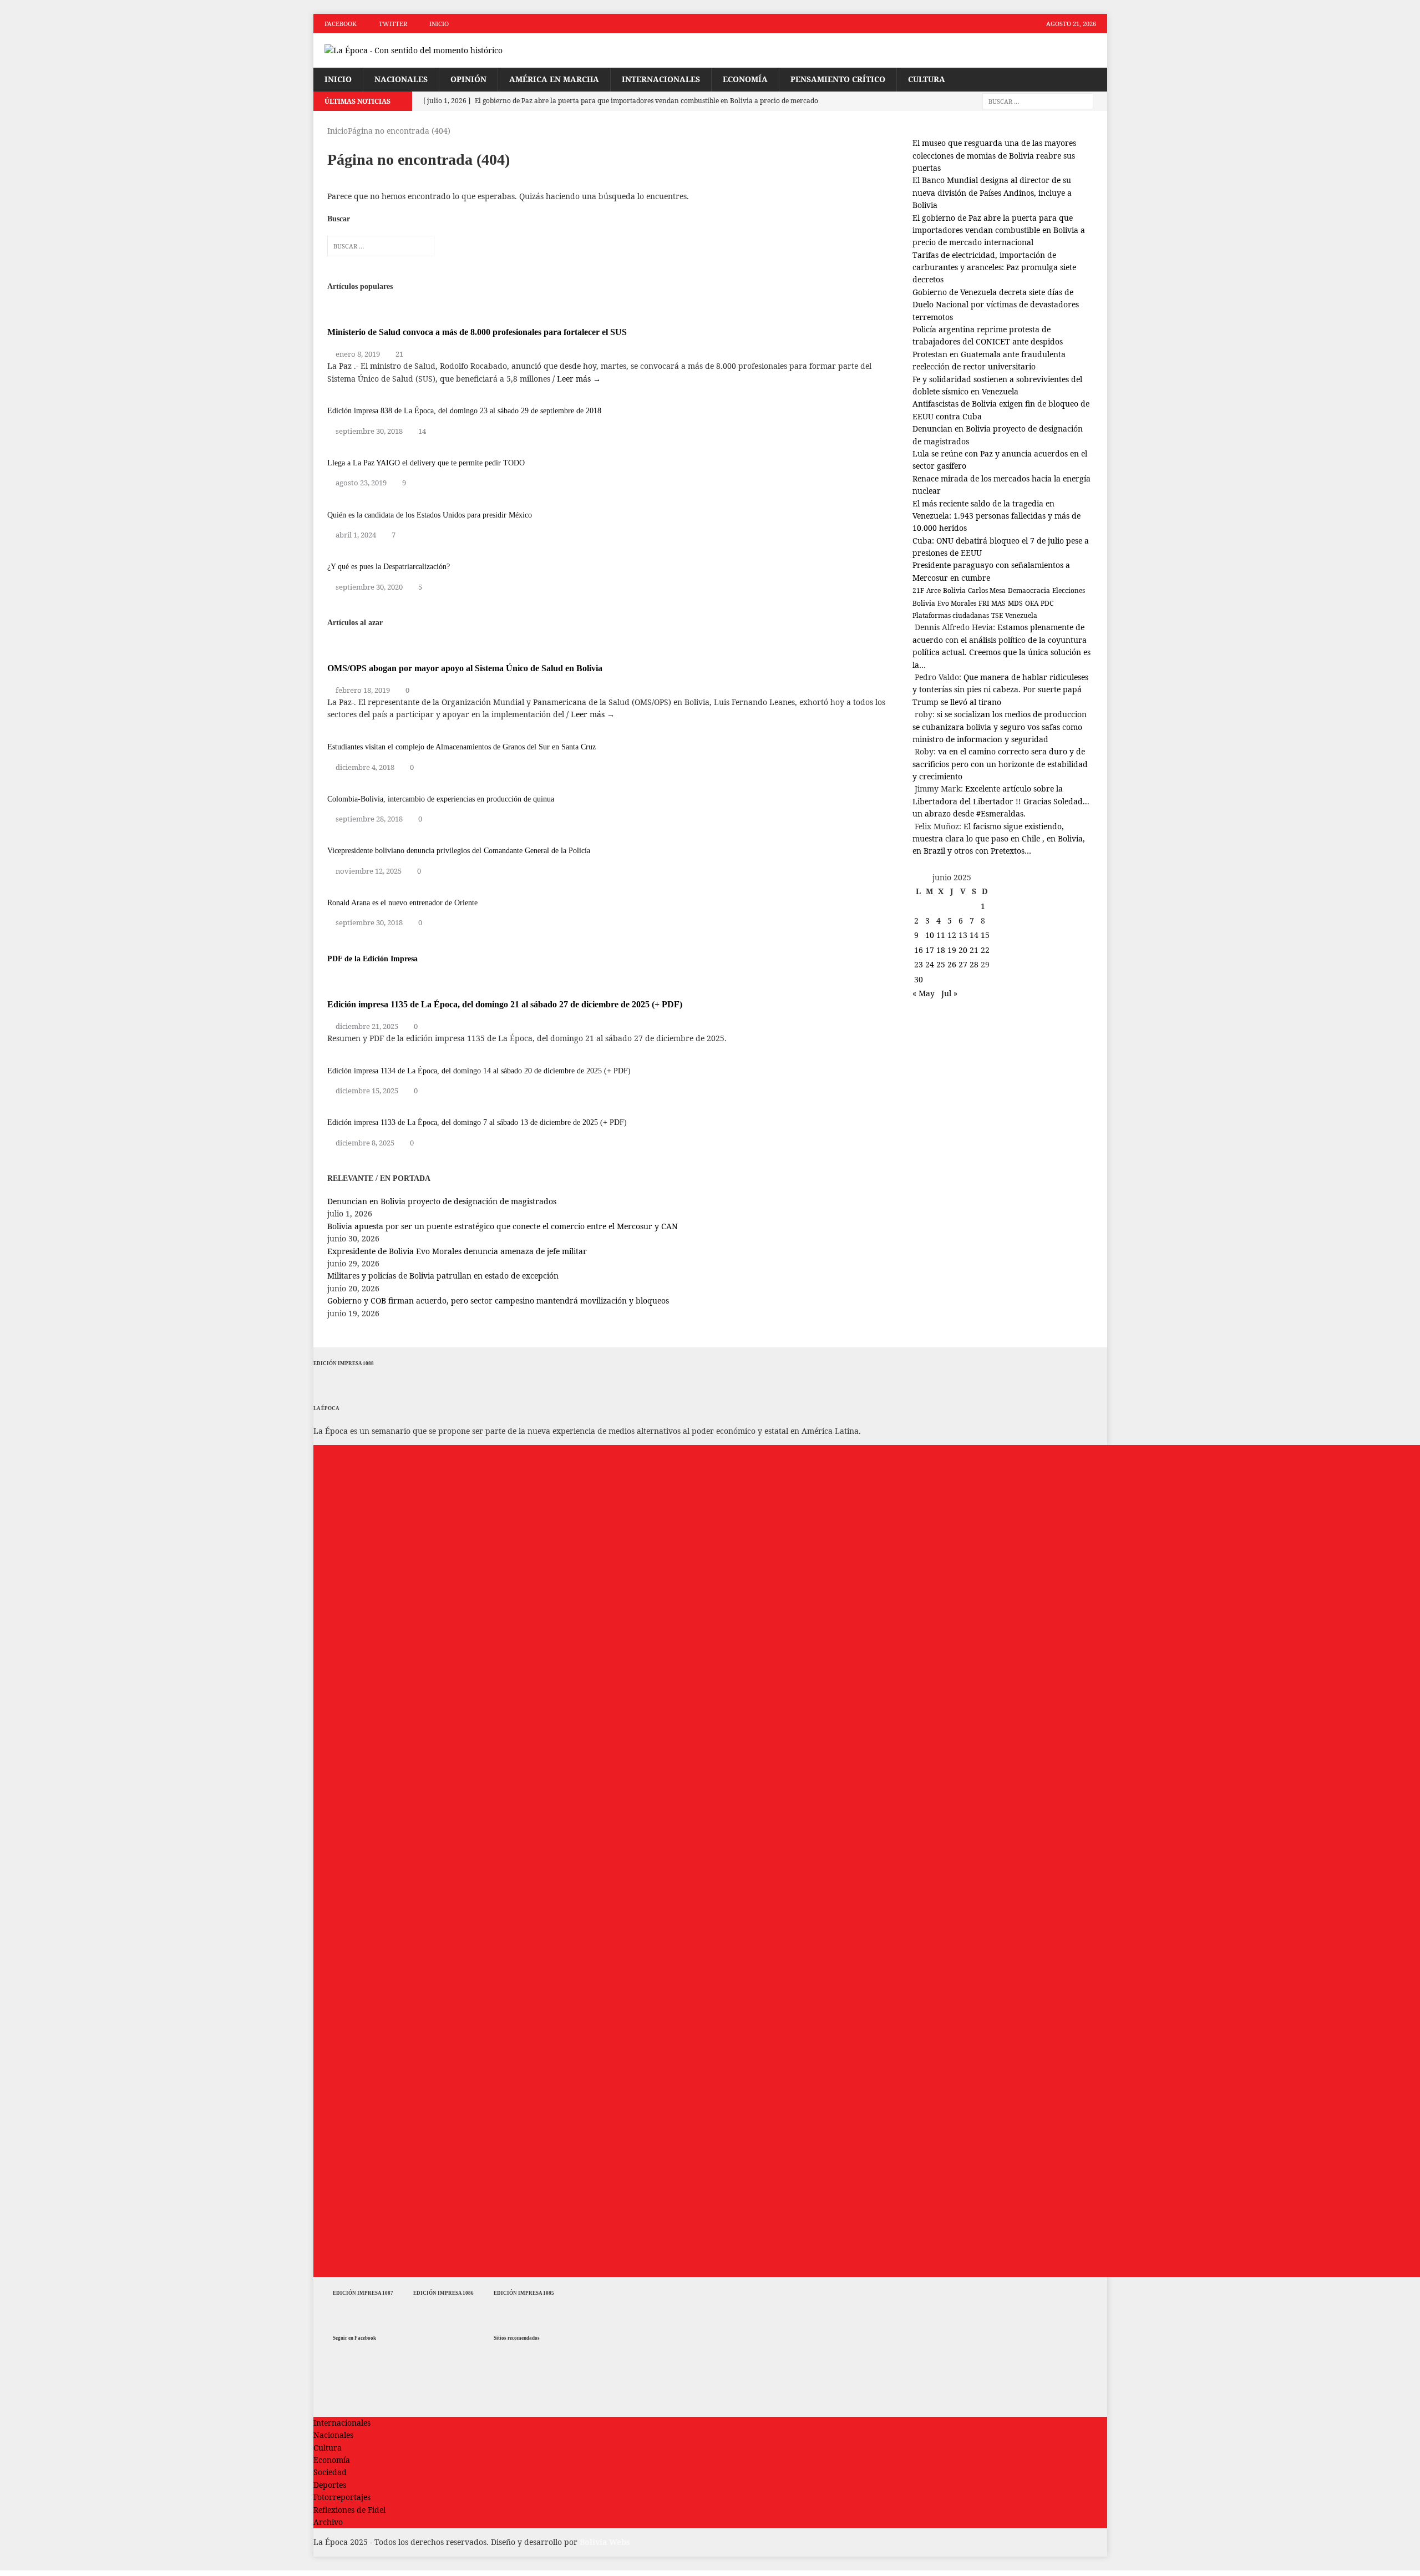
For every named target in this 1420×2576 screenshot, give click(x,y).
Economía (745, 79)
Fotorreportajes (342, 2497)
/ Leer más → (577, 379)
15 (985, 935)
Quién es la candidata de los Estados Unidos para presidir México (430, 515)
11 (941, 935)
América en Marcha (554, 79)
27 (963, 964)
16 (919, 950)
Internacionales (661, 79)
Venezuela (1021, 615)
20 (963, 950)
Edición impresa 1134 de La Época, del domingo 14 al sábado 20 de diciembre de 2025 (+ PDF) (479, 1071)
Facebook (341, 24)
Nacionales (401, 79)
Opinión (468, 79)
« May (924, 993)
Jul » (949, 993)
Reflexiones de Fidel (349, 2510)
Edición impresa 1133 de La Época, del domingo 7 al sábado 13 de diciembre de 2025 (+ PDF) (477, 1122)
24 (930, 964)
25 (941, 964)
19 (952, 950)
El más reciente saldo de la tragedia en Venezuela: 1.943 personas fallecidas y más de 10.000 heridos (996, 516)
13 (963, 935)
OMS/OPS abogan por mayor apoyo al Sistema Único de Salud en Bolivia (465, 668)
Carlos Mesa (987, 590)
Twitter (393, 24)
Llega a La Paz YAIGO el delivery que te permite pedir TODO (426, 463)
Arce (934, 590)
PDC (1047, 603)
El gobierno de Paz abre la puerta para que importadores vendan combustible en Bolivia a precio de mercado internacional (999, 230)
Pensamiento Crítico (838, 79)
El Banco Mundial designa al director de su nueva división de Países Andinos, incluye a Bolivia (992, 192)
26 (952, 964)
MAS (998, 603)
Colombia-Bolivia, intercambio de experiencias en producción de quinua (441, 799)
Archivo (328, 2522)
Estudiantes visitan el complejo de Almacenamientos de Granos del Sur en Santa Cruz (461, 747)
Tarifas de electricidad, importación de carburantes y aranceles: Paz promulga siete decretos (994, 267)
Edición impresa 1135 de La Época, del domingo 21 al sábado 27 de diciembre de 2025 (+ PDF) (505, 1004)
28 (974, 964)
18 (941, 950)
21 (399, 354)
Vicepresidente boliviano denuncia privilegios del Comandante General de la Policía (459, 851)
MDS (1015, 603)
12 (952, 935)
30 (919, 979)
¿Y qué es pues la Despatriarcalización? (389, 567)
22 (985, 950)
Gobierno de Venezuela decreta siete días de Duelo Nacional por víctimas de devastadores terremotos (996, 305)
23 (919, 964)
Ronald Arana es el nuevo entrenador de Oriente (402, 903)
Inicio (439, 24)
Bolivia (954, 590)
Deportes (330, 2485)
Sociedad (330, 2472)
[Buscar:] (1038, 101)
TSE (997, 615)
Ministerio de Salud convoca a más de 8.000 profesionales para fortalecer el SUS (477, 332)
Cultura (927, 79)
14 (422, 431)
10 (930, 935)
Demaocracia (1029, 590)
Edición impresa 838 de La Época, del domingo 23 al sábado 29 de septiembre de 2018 (464, 411)
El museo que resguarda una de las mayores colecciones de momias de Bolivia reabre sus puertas (994, 155)
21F (918, 590)
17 (930, 950)
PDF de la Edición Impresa (372, 959)
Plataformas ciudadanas (951, 615)
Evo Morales (957, 603)
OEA (1032, 603)
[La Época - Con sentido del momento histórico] (439, 50)
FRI (984, 603)
